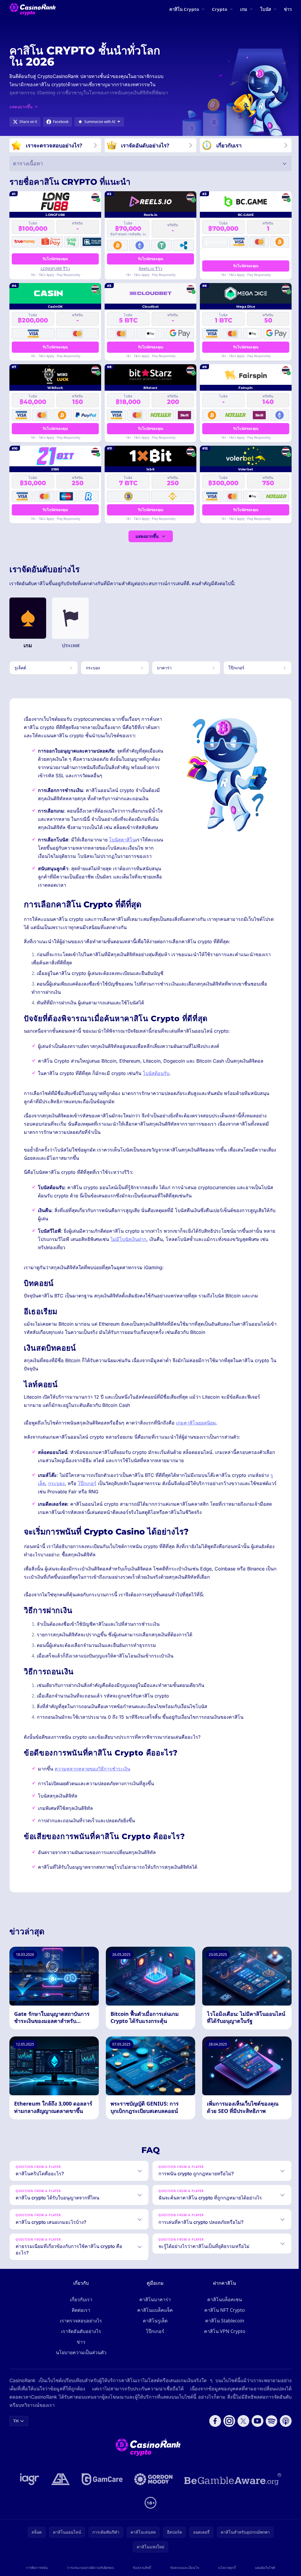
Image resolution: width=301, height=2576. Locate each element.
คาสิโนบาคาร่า (154, 2299)
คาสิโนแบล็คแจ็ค (154, 2310)
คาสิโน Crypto (184, 9)
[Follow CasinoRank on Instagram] (227, 2421)
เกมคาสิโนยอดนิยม (196, 1423)
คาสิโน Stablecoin (224, 2321)
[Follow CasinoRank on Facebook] (213, 2421)
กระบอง (56, 1483)
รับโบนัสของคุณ (55, 259)
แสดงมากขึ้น (147, 536)
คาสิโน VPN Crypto (224, 2331)
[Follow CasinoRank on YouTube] (255, 2421)
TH (16, 2421)
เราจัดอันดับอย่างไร (80, 2331)
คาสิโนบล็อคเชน (223, 2299)
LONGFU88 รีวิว (55, 268)
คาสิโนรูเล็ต (154, 2321)
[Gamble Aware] (232, 2479)
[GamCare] (101, 2479)
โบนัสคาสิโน (122, 840)
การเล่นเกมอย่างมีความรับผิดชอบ (90, 2568)
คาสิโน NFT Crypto (223, 2310)
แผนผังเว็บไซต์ (263, 2568)
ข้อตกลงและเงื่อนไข (183, 2568)
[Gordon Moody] (152, 2479)
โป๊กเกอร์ (87, 1483)
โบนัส (266, 9)
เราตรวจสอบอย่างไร (80, 2321)
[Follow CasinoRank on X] (241, 2421)
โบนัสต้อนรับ (156, 1073)
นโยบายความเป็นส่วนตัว (80, 2352)
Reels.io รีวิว (150, 268)
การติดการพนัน (37, 2568)
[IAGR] (29, 2479)
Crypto (220, 9)
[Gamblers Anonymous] (59, 2479)
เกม (244, 9)
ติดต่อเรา (80, 2310)
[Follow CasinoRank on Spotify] (269, 2421)
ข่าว (288, 9)
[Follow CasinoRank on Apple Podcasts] (283, 2421)
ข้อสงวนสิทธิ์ (141, 2568)
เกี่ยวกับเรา (80, 2299)
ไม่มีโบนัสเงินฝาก (128, 1239)
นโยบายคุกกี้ (225, 2568)
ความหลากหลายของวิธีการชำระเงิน (92, 1769)
